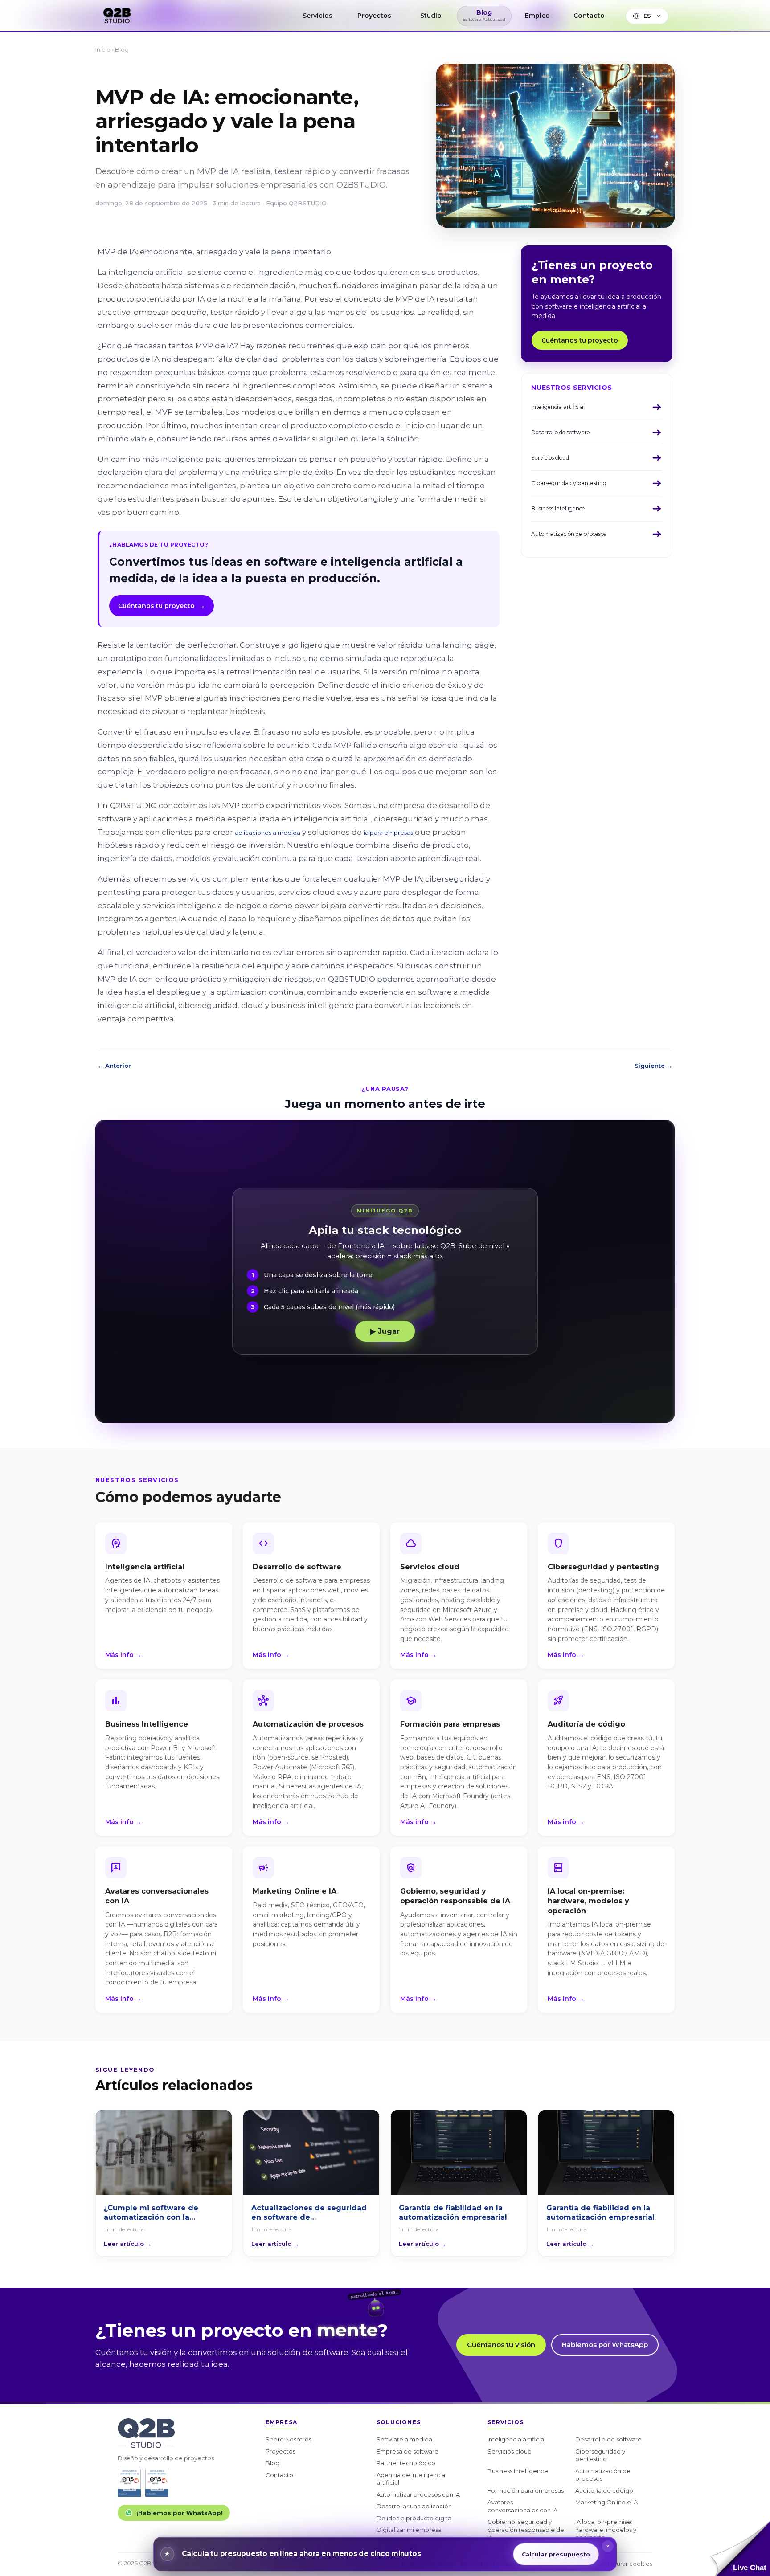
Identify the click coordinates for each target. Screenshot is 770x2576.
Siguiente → (653, 1066)
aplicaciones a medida (268, 833)
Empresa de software (408, 2451)
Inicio (103, 49)
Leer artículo (128, 2244)
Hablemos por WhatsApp (605, 2345)
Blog (122, 49)
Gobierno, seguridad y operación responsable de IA (526, 2529)
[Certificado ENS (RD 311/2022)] (157, 2483)
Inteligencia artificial (516, 2439)
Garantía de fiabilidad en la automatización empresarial (453, 2213)
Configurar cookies (625, 2564)
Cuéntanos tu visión (501, 2345)
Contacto (279, 2475)
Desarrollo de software (608, 2439)
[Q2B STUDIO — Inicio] (117, 16)
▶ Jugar (385, 1331)
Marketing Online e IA (606, 2502)
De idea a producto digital (415, 2518)
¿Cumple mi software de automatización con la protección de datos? (151, 2213)
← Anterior (114, 1066)
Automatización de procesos (603, 2475)
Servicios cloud (510, 2451)
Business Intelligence (518, 2471)
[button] (740, 2549)
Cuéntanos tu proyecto (162, 606)
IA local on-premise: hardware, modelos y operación (606, 2529)
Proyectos (281, 2451)
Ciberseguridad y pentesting (600, 2455)
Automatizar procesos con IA (418, 2494)
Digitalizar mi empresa (409, 2530)
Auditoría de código (604, 2490)
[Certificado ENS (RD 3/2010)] (129, 2483)
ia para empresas (388, 833)
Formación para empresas (526, 2490)
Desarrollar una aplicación (414, 2506)
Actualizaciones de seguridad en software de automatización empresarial (309, 2213)
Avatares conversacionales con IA (522, 2506)
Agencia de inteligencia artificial (411, 2479)
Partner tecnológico (406, 2463)
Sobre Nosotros (289, 2439)
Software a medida (404, 2439)
